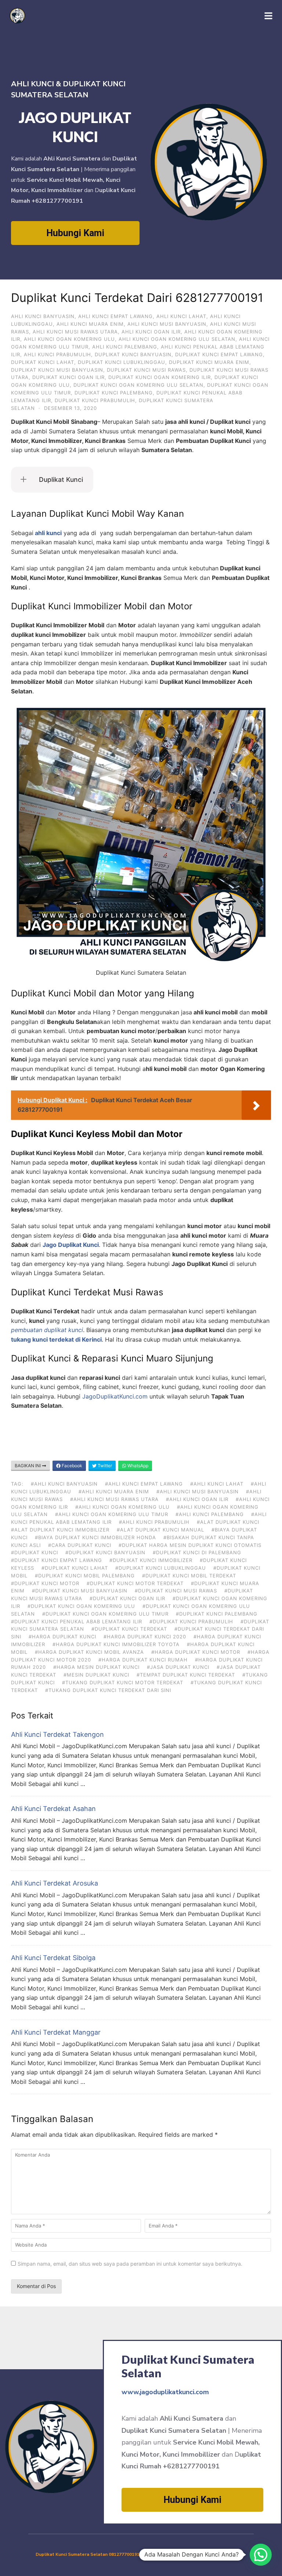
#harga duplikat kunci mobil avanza (89, 1652)
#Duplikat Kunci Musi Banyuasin (80, 1591)
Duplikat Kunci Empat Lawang (219, 354)
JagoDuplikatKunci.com (115, 1396)
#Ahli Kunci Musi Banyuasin (198, 1491)
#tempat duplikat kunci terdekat (186, 1675)
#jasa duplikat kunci (178, 1667)
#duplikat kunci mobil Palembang (85, 1576)
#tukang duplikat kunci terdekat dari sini (108, 1690)
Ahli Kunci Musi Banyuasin (167, 324)
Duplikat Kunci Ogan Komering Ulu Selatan (138, 385)
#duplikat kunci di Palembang (197, 1552)
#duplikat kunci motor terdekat (135, 1583)
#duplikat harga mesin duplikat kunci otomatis (190, 1545)
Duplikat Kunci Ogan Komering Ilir (160, 377)
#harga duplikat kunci (62, 1637)
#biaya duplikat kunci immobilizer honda (95, 1537)
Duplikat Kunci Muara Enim (209, 362)
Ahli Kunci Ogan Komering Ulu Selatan (177, 339)
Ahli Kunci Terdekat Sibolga (53, 1958)
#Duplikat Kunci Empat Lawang (57, 1560)
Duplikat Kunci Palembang (114, 393)
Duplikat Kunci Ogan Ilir (68, 377)
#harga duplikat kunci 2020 (145, 1637)
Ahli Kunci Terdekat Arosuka (55, 1883)
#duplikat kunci (35, 1552)
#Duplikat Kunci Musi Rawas (176, 1591)
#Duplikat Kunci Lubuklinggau (161, 1568)
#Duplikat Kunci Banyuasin (105, 1552)
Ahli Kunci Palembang (125, 347)
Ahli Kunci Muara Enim (90, 324)
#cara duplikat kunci (80, 1545)
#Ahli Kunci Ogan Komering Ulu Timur (112, 1514)
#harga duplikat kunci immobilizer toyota (116, 1644)
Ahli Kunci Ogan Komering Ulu (69, 339)
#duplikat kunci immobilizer (151, 1560)
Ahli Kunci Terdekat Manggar (56, 2032)
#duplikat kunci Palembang (217, 1614)
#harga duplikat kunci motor (196, 1652)
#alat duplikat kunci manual (160, 1530)
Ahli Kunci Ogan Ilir (151, 332)
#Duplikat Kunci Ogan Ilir (127, 1598)
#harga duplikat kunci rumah (143, 1660)
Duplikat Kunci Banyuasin (133, 354)
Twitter (104, 1466)
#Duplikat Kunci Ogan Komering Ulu (81, 1606)
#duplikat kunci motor (45, 1583)
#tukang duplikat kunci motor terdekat (123, 1682)
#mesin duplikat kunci (96, 1675)
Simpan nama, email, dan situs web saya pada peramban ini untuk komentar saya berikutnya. (130, 2264)
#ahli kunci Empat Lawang (144, 1484)
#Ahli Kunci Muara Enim (114, 1491)
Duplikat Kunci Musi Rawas (146, 370)
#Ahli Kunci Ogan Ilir (197, 1499)
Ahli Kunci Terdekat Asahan (53, 1809)
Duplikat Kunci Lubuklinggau (122, 362)
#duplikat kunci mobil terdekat (189, 1576)
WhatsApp (137, 1466)
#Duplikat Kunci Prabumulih (191, 1621)
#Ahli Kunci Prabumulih (154, 1522)
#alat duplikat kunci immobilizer (60, 1530)
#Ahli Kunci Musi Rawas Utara (114, 1499)
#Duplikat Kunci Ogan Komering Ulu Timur (105, 1614)
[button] (261, 2555)
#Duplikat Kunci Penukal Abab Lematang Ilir (77, 1621)
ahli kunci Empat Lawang (115, 316)
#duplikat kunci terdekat (129, 1629)
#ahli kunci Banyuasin (64, 1484)
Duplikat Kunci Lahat (43, 362)
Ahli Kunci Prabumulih (57, 354)
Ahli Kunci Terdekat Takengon (57, 1734)
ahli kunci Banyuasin (43, 316)
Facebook (71, 1466)
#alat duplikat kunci (228, 1522)
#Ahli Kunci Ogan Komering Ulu (122, 1507)
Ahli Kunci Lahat (181, 316)
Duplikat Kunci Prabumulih (95, 400)
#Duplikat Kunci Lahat (75, 1568)
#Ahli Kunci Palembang (210, 1514)
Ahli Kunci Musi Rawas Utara (75, 332)
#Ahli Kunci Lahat (217, 1484)
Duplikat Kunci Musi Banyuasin (57, 370)
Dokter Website (228, 2554)
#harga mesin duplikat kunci (96, 1667)
